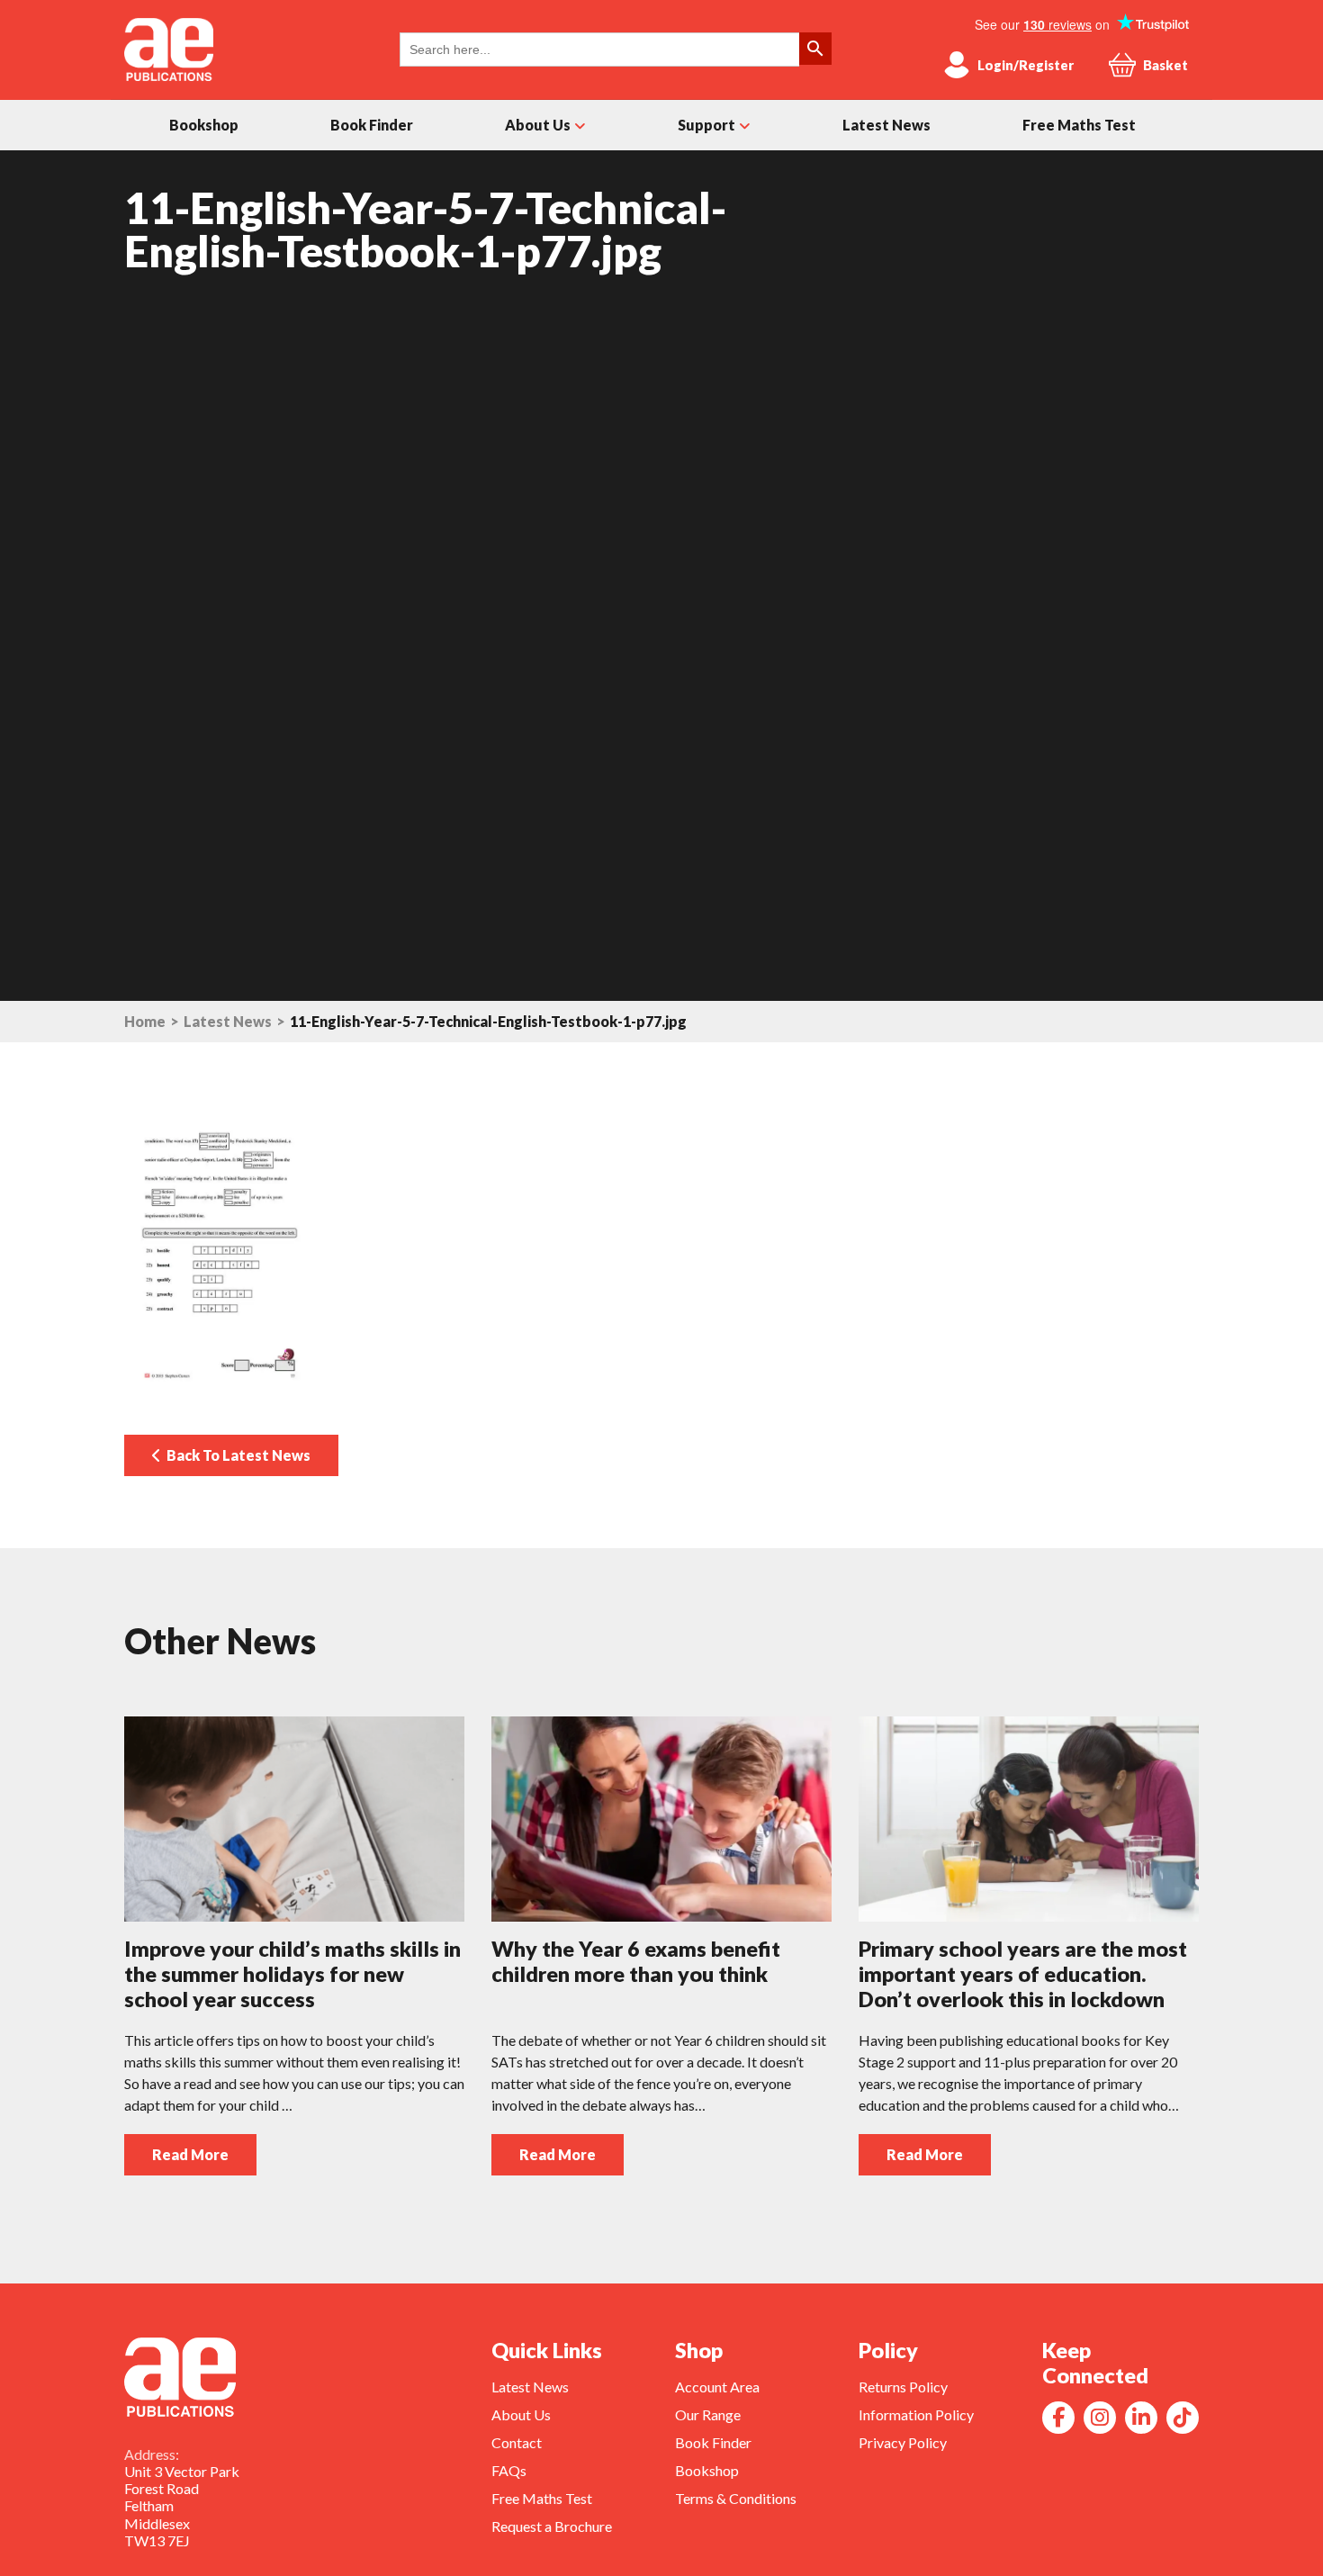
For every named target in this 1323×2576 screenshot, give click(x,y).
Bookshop (204, 125)
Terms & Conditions (736, 2498)
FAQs (509, 2470)
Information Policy (916, 2414)
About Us (538, 125)
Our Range (708, 2414)
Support (706, 125)
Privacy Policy (903, 2442)
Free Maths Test (1079, 125)
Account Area (717, 2387)
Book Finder (372, 125)
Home (145, 1022)
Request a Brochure (552, 2526)
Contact (517, 2442)
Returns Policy (903, 2387)
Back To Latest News (236, 1455)
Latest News (886, 125)
